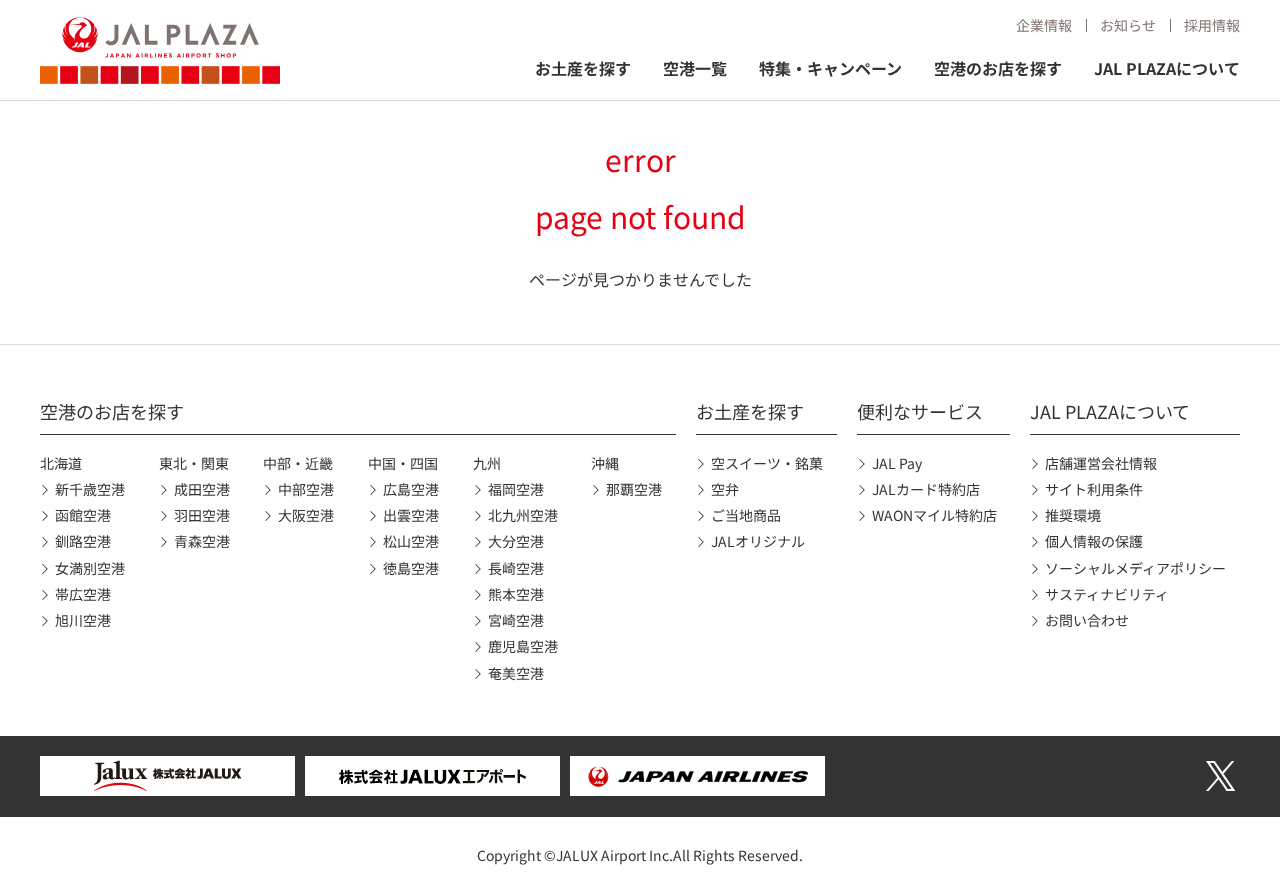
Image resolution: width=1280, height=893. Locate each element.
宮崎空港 (516, 620)
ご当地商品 (746, 515)
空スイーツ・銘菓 (767, 463)
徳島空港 (411, 568)
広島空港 (411, 489)
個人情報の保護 (1094, 541)
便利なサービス (920, 411)
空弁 (725, 489)
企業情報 (1044, 25)
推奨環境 (1073, 515)
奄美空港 (516, 673)
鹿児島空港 (523, 646)
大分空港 (516, 541)
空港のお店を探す (998, 68)
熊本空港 (516, 594)
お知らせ (1128, 25)
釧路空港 (83, 541)
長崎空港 (516, 568)
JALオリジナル (758, 541)
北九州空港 (523, 515)
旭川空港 (83, 620)
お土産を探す (583, 68)
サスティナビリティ (1107, 594)
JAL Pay (897, 463)
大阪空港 (306, 515)
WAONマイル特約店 (934, 515)
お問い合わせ (1087, 620)
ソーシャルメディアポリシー (1135, 568)
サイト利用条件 (1094, 489)
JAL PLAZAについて (1167, 68)
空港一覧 (695, 68)
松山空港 (411, 541)
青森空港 (202, 541)
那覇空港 (634, 489)
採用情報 (1212, 25)
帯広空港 (83, 594)
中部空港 (306, 489)
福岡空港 (516, 489)
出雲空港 (411, 515)
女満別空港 (90, 568)
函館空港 (83, 515)
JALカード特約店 (926, 489)
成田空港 (202, 489)
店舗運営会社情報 (1101, 463)
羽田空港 (202, 515)
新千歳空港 (90, 489)
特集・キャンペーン (830, 68)
